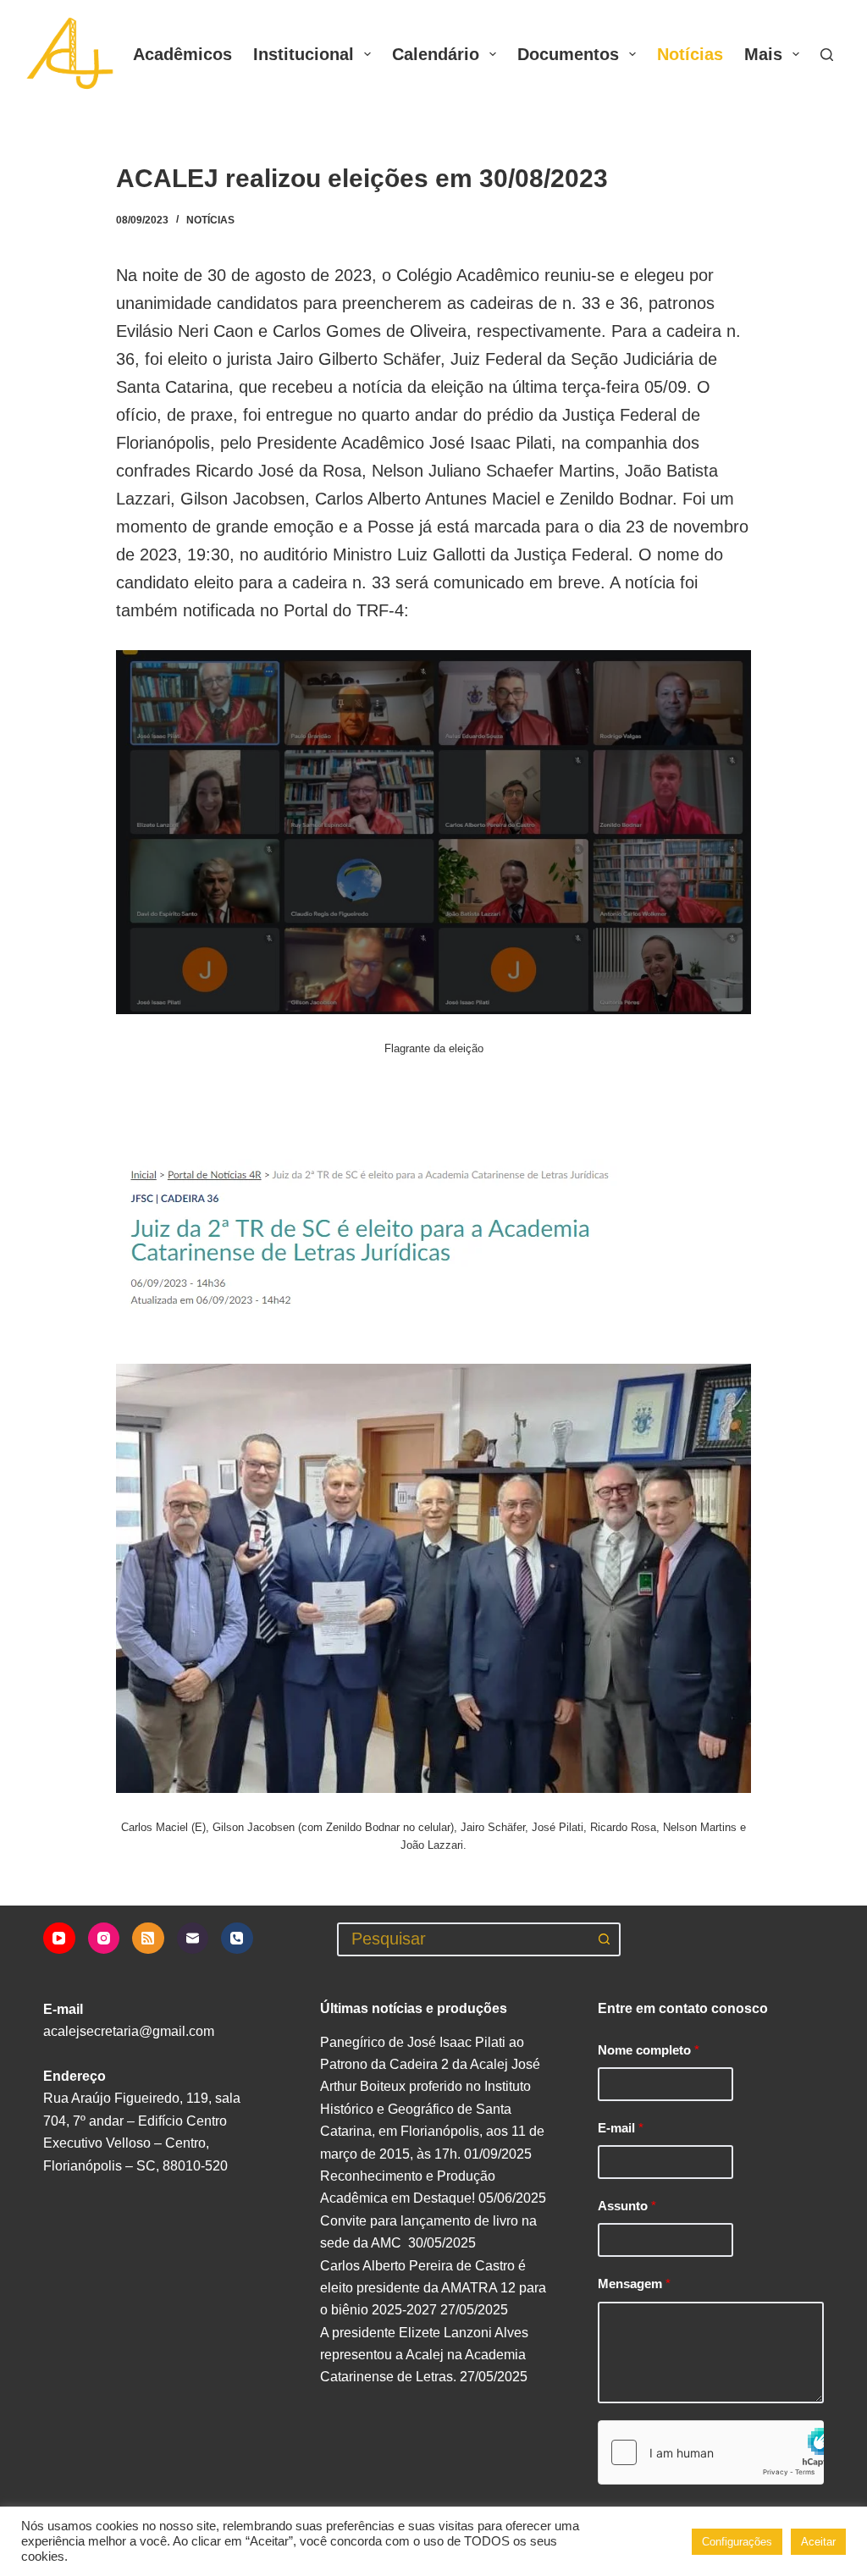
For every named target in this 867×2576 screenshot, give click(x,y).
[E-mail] (193, 1939)
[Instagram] (104, 1939)
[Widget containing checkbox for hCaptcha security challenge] (711, 2452)
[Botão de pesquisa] (604, 1939)
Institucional (304, 54)
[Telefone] (237, 1939)
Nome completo (649, 2050)
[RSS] (148, 1939)
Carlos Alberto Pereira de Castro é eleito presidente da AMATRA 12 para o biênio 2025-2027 (433, 2288)
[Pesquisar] (827, 55)
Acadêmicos (182, 54)
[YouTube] (59, 1939)
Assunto (627, 2206)
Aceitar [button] (818, 2542)
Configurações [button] (737, 2542)
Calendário (436, 54)
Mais (763, 54)
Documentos (568, 54)
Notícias (690, 54)
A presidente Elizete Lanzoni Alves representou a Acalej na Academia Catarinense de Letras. (424, 2355)
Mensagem (634, 2284)
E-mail (621, 2128)
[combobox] (464, 1939)
